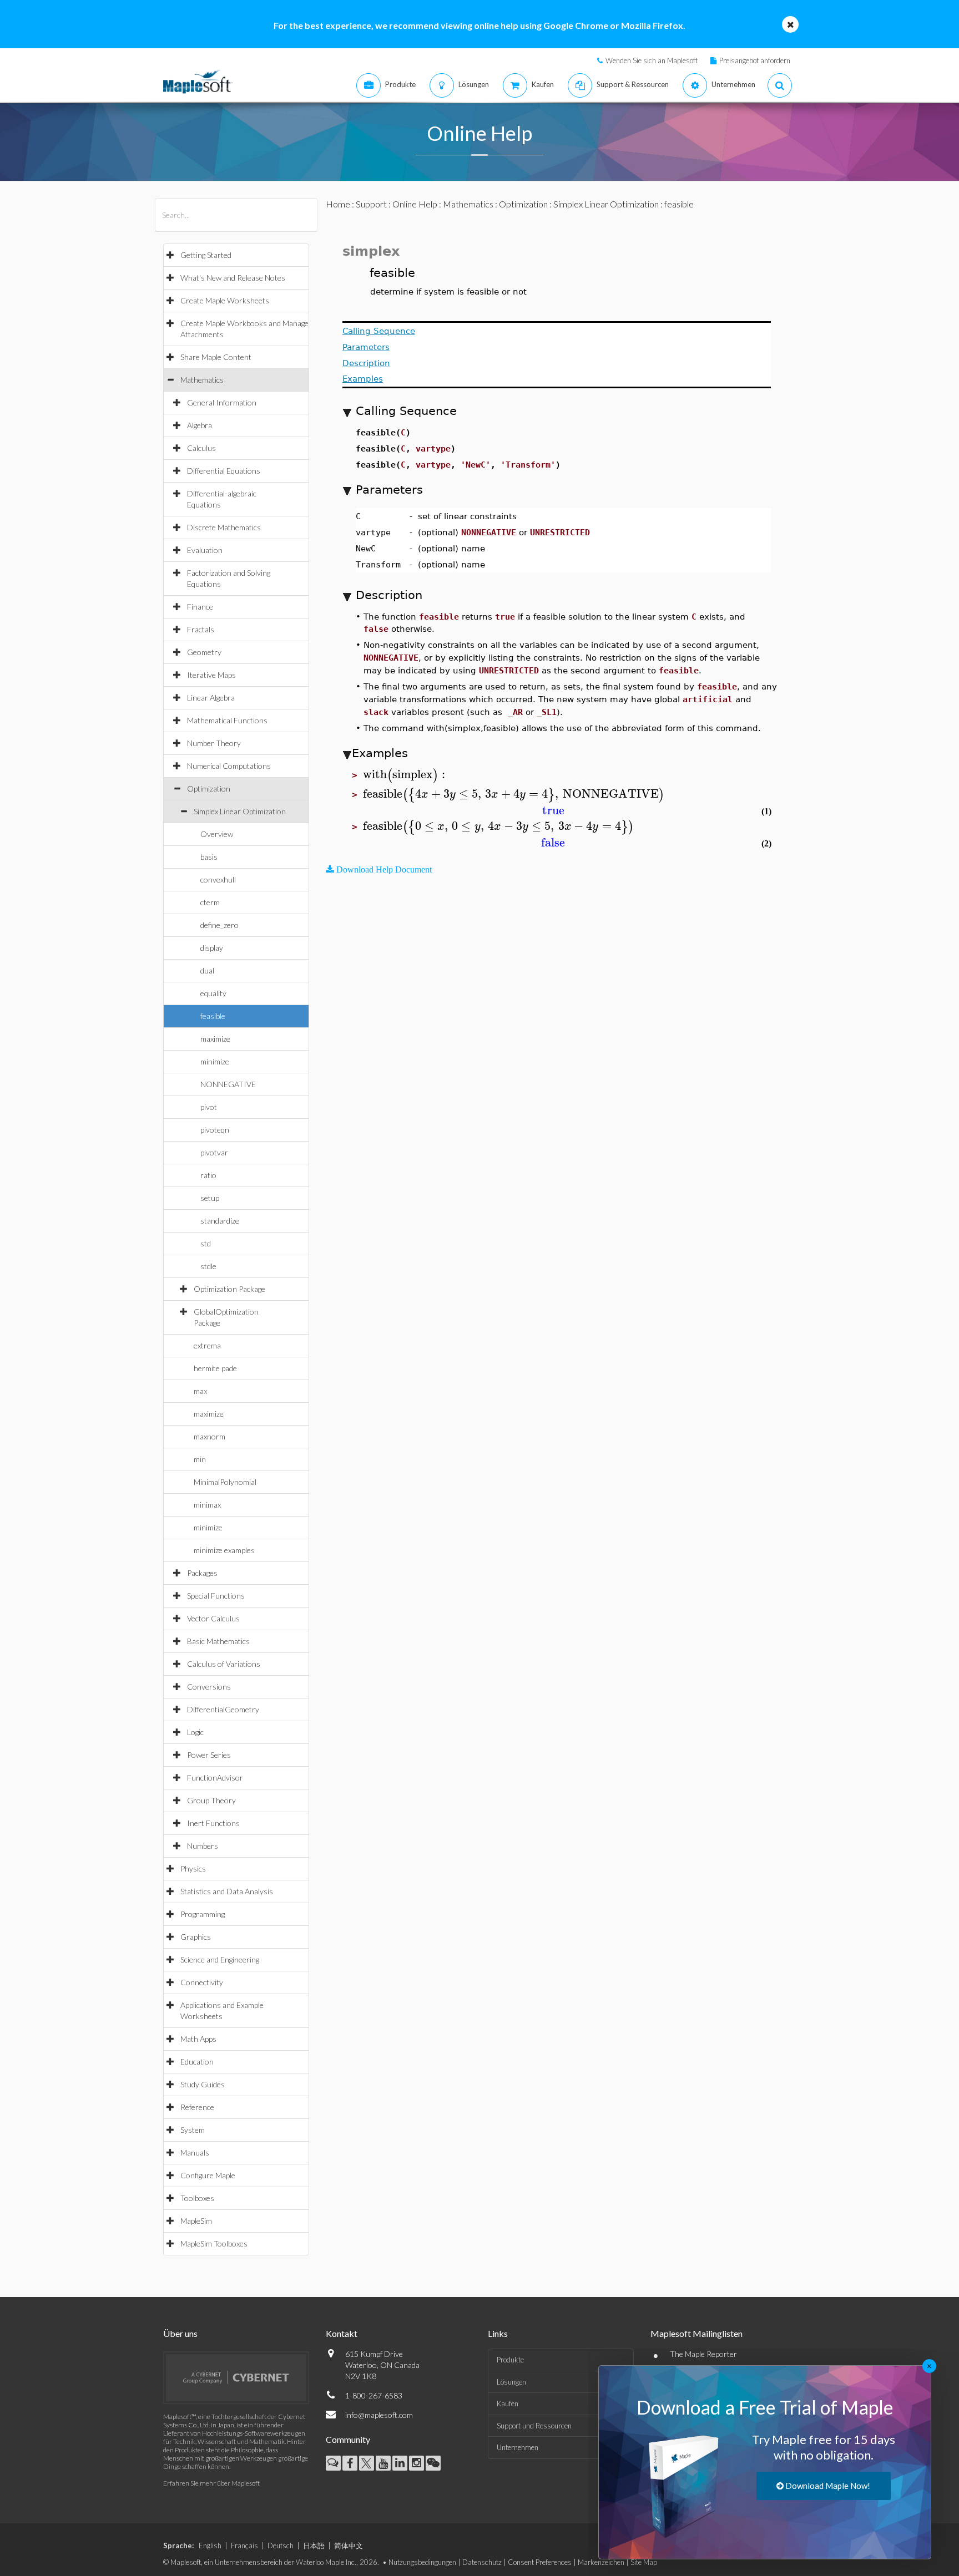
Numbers (203, 1846)
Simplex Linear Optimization (240, 811)
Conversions (209, 1687)
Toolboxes (197, 2198)
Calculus (201, 448)
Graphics (196, 1937)
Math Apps (198, 2039)
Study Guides (203, 2084)
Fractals (201, 629)
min (200, 1459)
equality (213, 993)
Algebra (200, 425)
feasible (213, 1016)
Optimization (209, 788)
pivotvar (214, 1152)
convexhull (218, 879)
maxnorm (210, 1436)
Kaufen (508, 2403)
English (210, 2545)
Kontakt (342, 2333)
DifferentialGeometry (223, 1709)
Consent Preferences (540, 2562)
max (200, 1391)
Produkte (510, 2360)
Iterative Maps (211, 675)
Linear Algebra (211, 698)
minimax (207, 1505)
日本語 (314, 2545)
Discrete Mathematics (224, 527)
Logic (195, 1732)
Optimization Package (229, 1289)
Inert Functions (213, 1823)
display (212, 948)
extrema (207, 1345)
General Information (222, 402)
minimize (215, 1061)
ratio (208, 1175)
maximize (215, 1039)
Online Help (415, 204)
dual (207, 970)
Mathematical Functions (227, 720)
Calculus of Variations (224, 1664)
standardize (220, 1221)
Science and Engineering (220, 1959)
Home (338, 204)
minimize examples (224, 1550)
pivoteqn (215, 1130)
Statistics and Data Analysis (227, 1891)
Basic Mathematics (218, 1641)
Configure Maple (208, 2175)
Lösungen (511, 2382)
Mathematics (202, 380)
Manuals (195, 2152)
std (206, 1243)
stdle (208, 1266)
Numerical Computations (229, 766)
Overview (217, 834)
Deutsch (281, 2545)
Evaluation (205, 550)
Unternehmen (518, 2447)
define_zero (219, 925)
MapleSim (196, 2221)
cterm (210, 902)
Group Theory (211, 1800)
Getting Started (206, 255)
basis (209, 857)
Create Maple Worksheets (225, 300)
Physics (193, 1868)
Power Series (209, 1755)
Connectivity (202, 1982)
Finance (200, 607)
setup (210, 1198)
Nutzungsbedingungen (422, 2562)
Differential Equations (224, 471)
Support (371, 204)
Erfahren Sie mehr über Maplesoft (211, 2483)
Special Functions (216, 1596)
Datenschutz (482, 2562)
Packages (202, 1573)
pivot (209, 1107)
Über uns (180, 2333)
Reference (197, 2107)
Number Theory (214, 743)
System (193, 2130)
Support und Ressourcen (534, 2426)
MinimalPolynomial (225, 1482)
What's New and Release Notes (233, 278)
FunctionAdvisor (215, 1778)
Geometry (204, 652)
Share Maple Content (216, 357)
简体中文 (349, 2545)
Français (244, 2545)
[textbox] (406, 775)
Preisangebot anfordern (755, 60)
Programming (203, 1914)
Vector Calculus (213, 1618)
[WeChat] (433, 2463)
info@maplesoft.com (379, 2415)
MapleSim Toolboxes (214, 2243)
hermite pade (215, 1368)
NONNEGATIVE (228, 1084)
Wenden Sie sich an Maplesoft (652, 60)
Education (197, 2062)
